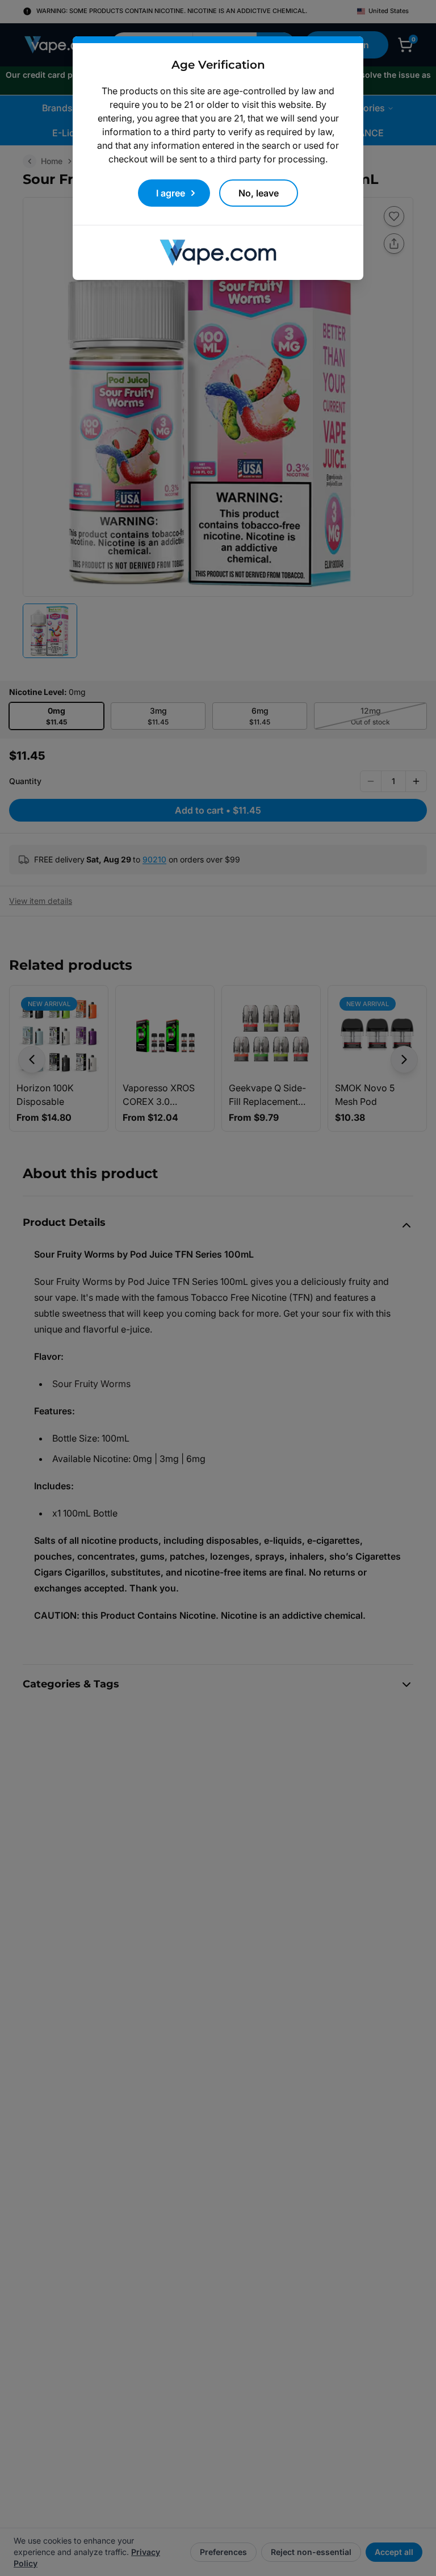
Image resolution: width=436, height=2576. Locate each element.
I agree (171, 193)
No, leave (259, 193)
